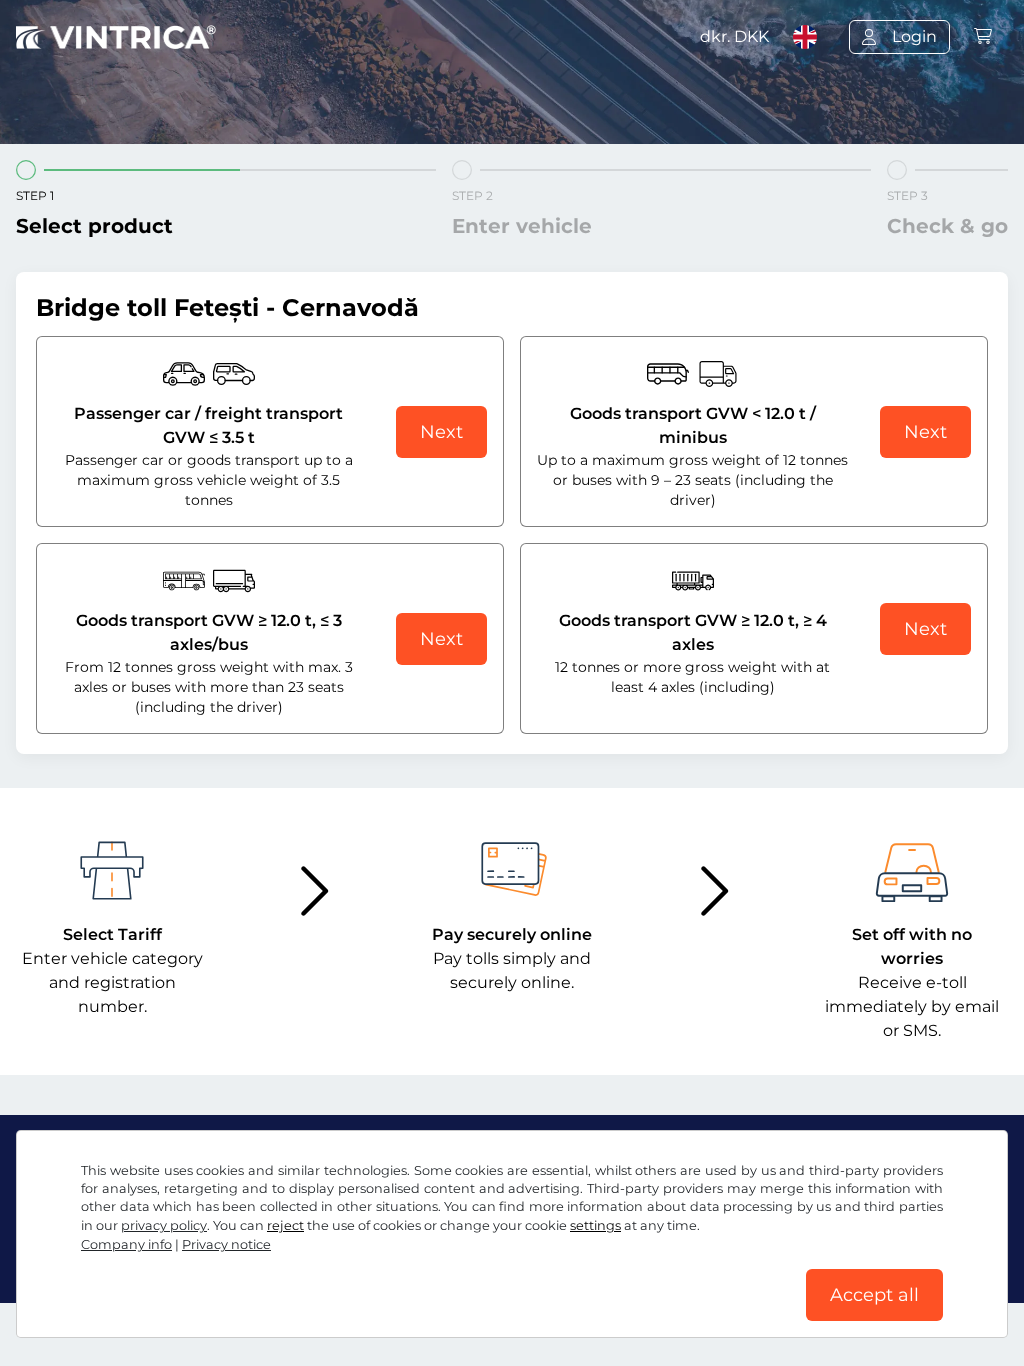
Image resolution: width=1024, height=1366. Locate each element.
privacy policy (164, 1225)
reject (285, 1225)
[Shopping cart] (983, 36)
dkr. (734, 36)
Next (441, 432)
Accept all (874, 1295)
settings (595, 1225)
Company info (126, 1244)
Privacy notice (226, 1244)
